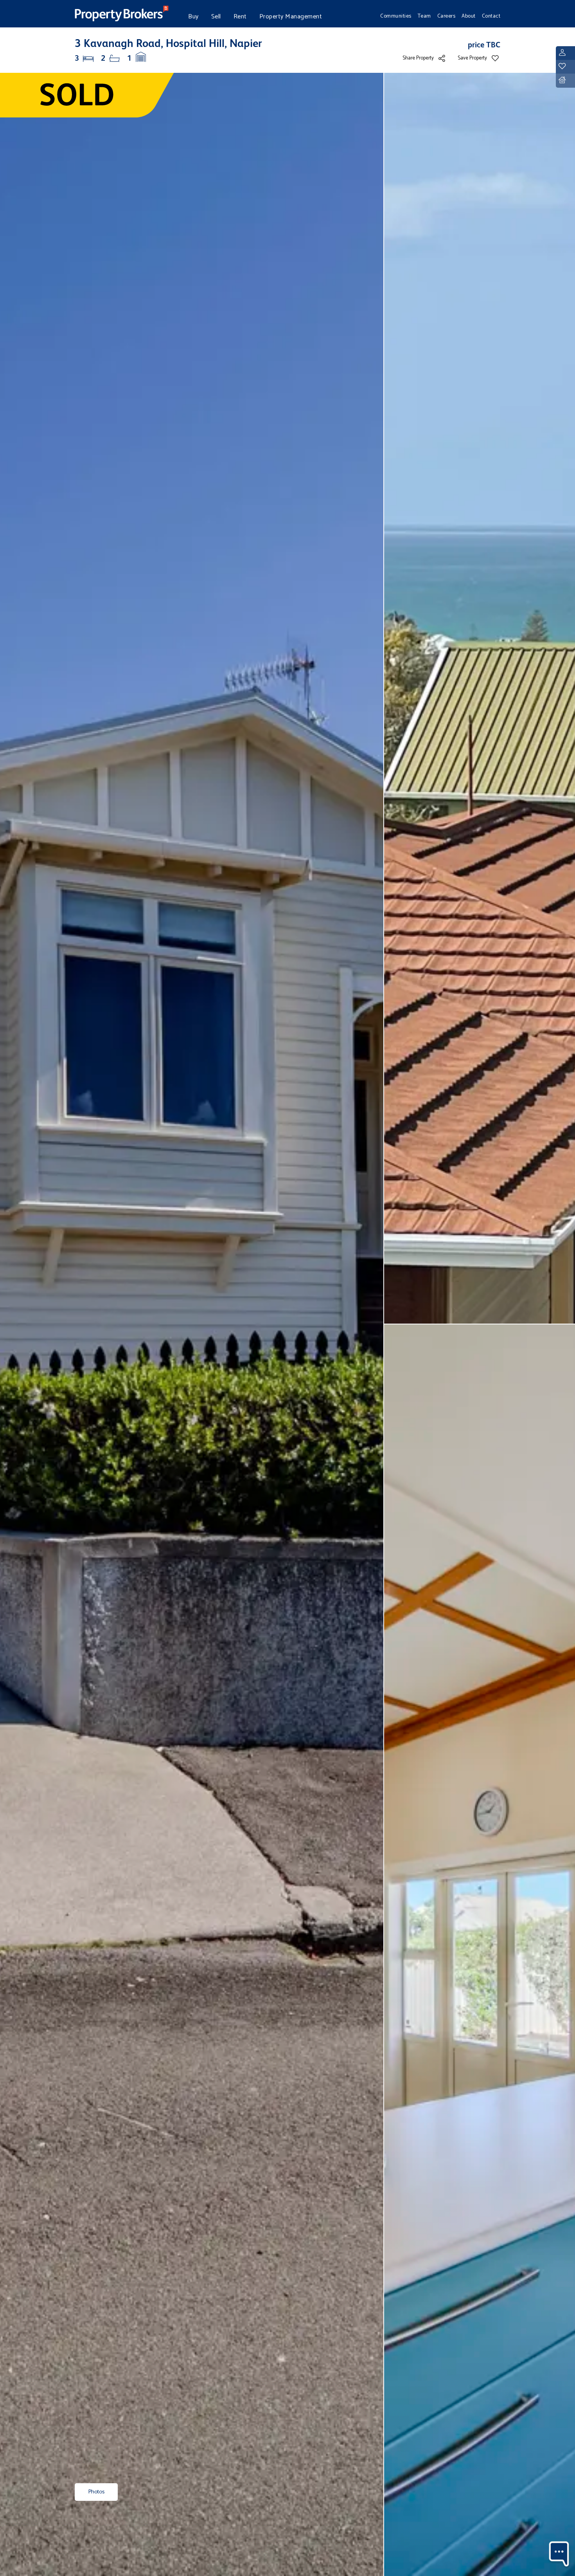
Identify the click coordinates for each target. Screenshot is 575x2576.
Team (424, 16)
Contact (491, 16)
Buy (193, 17)
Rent (240, 17)
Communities (396, 16)
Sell (216, 17)
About (469, 16)
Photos (96, 2492)
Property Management (291, 17)
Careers (447, 16)
